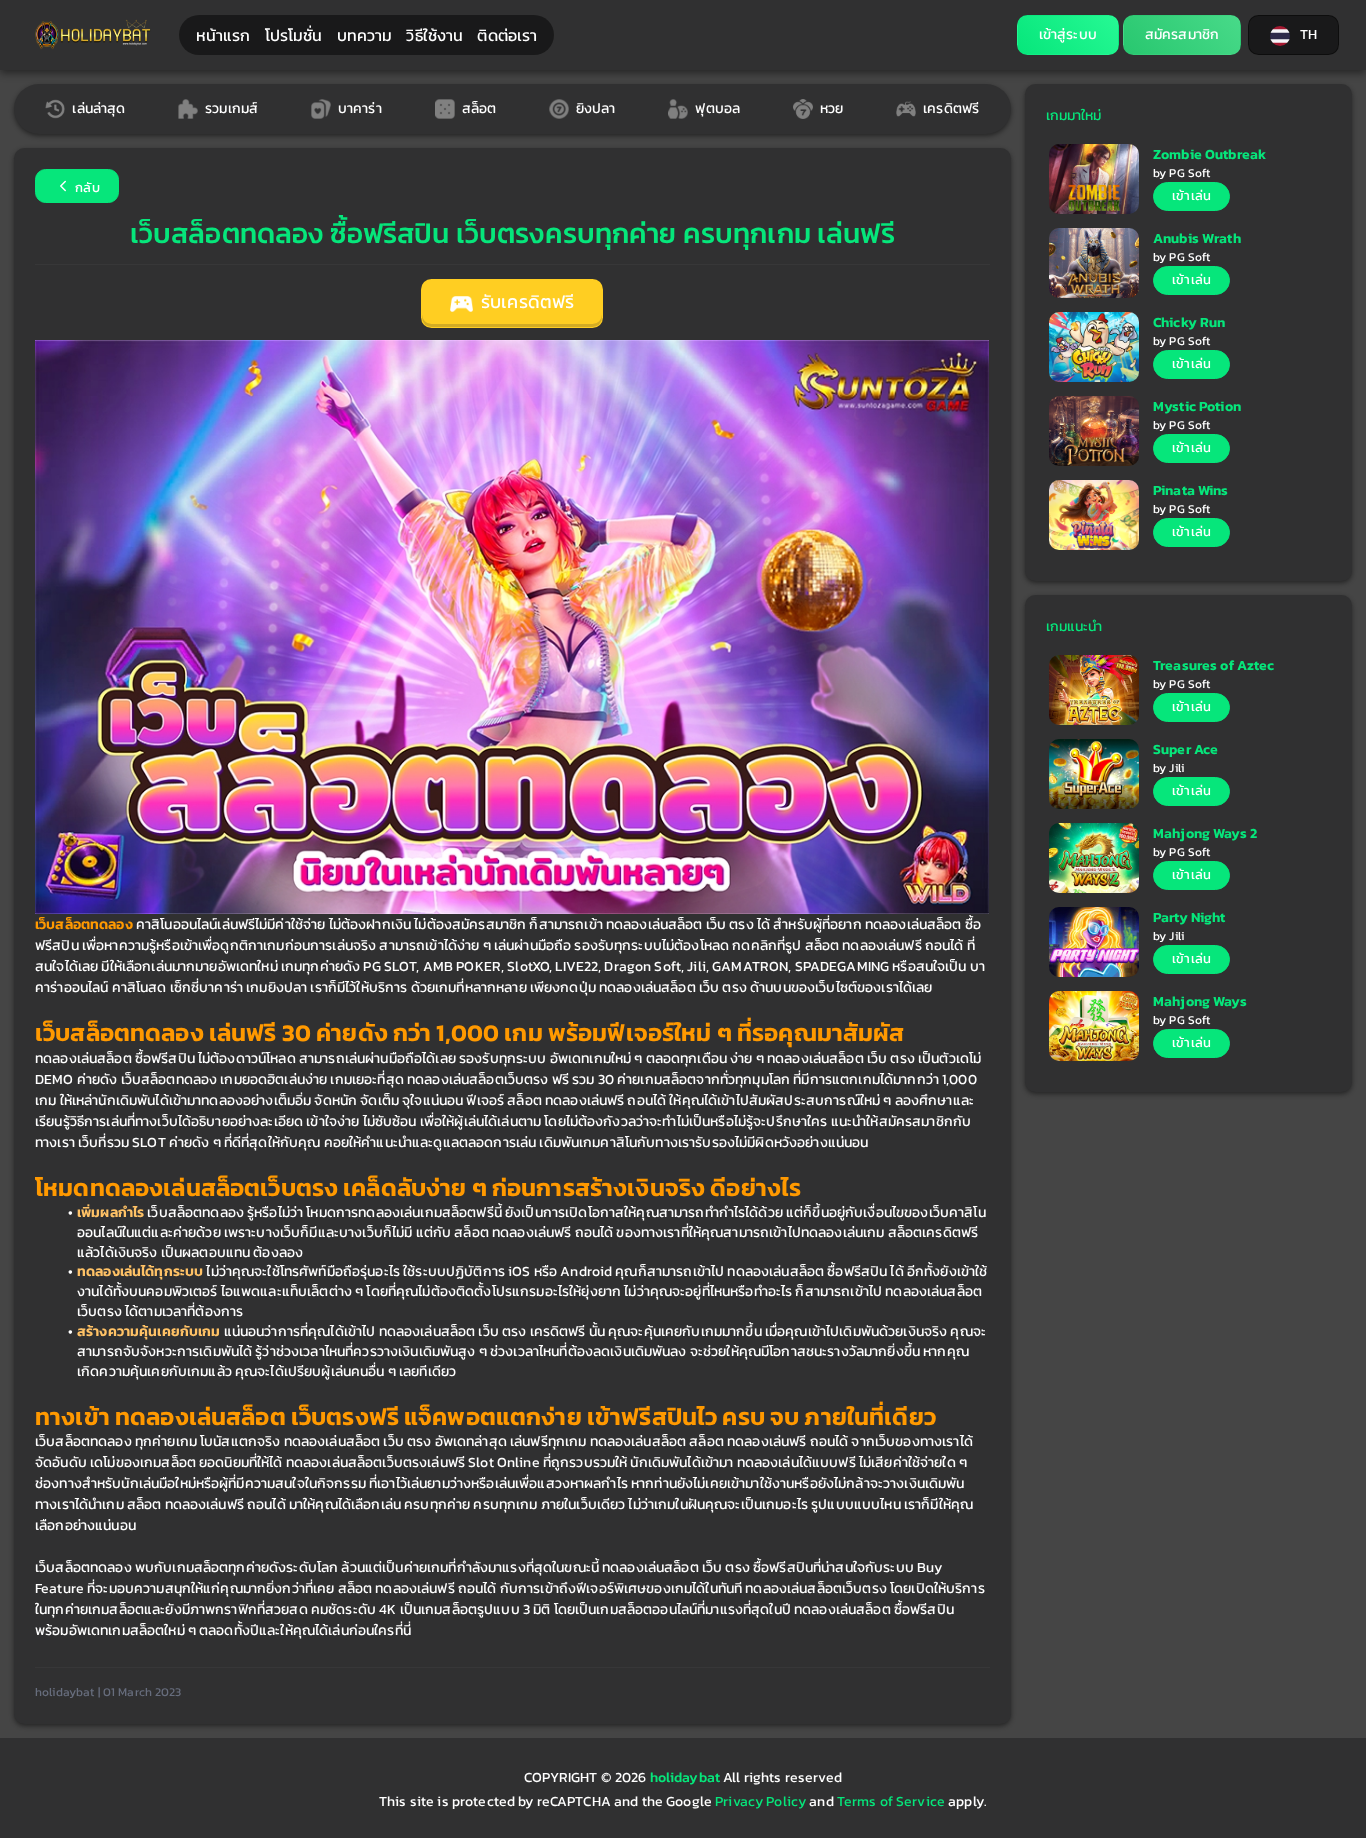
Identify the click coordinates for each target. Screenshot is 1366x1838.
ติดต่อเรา (507, 35)
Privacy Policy (760, 1801)
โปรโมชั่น (294, 35)
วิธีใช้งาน (434, 35)
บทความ (365, 35)
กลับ (86, 187)
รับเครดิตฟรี (525, 302)
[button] (1293, 35)
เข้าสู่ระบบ (1068, 34)
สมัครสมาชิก (1182, 34)
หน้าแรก (223, 35)
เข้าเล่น (1191, 195)
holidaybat (687, 1777)
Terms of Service (891, 1801)
